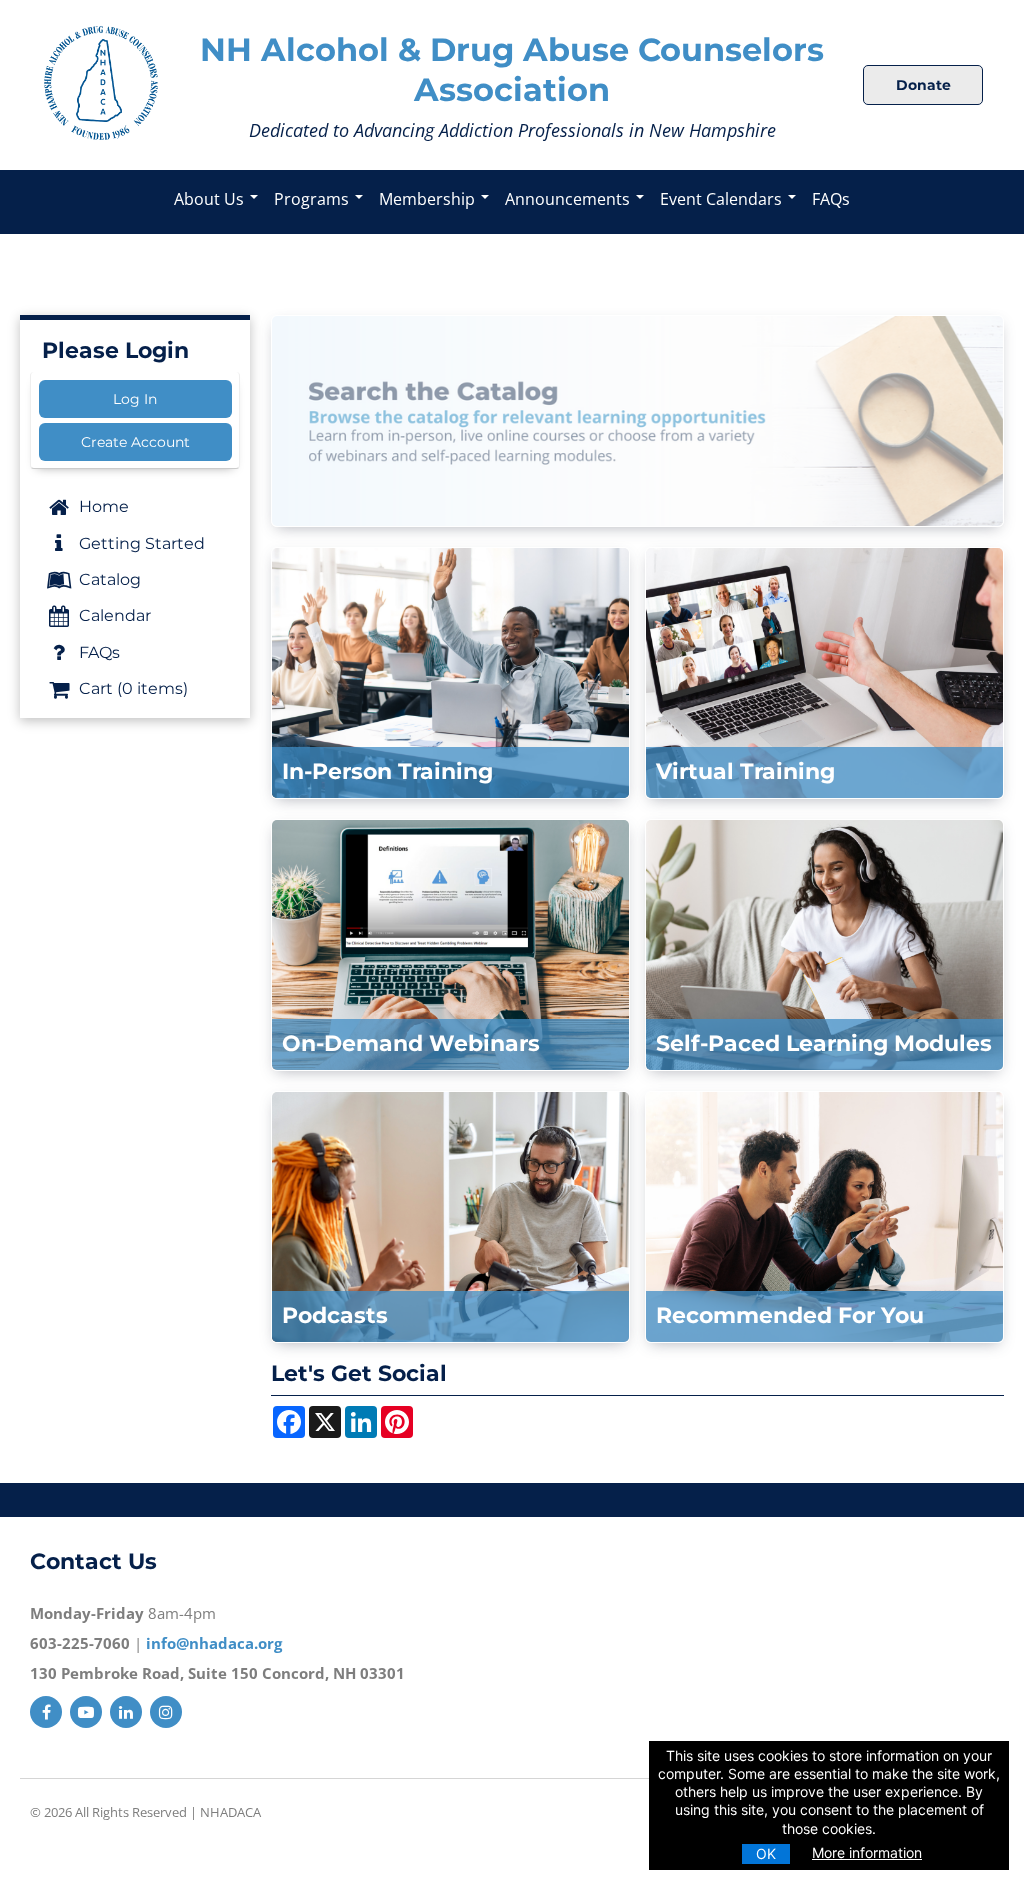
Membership (429, 199)
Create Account (135, 442)
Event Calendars (723, 199)
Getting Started (140, 543)
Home (102, 506)
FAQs (831, 199)
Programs (313, 199)
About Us (211, 199)
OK (766, 1853)
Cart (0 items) (131, 688)
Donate (923, 85)
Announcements (569, 199)
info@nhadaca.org (214, 1643)
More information (867, 1852)
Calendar (113, 615)
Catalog (108, 579)
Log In (135, 399)
